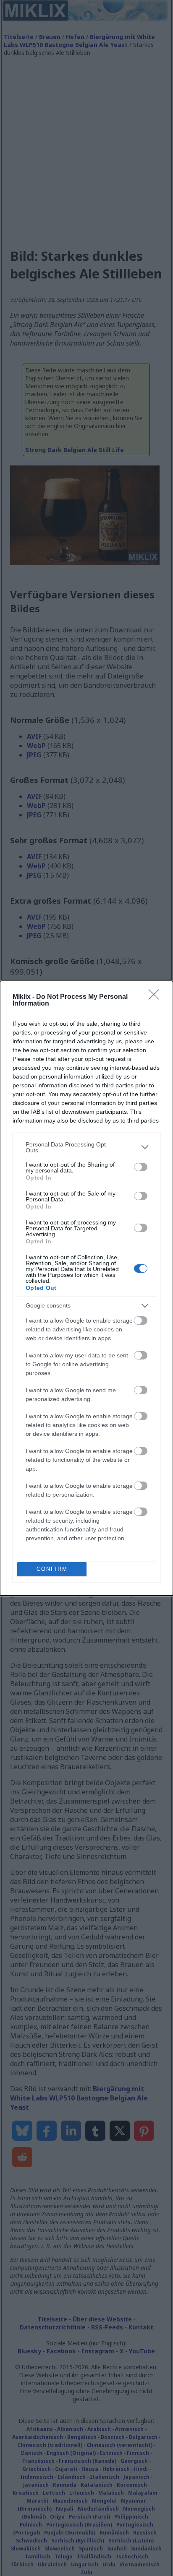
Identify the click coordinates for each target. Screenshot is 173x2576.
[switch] (141, 1167)
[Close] (157, 997)
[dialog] (86, 1288)
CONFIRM (52, 1569)
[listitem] (86, 1147)
